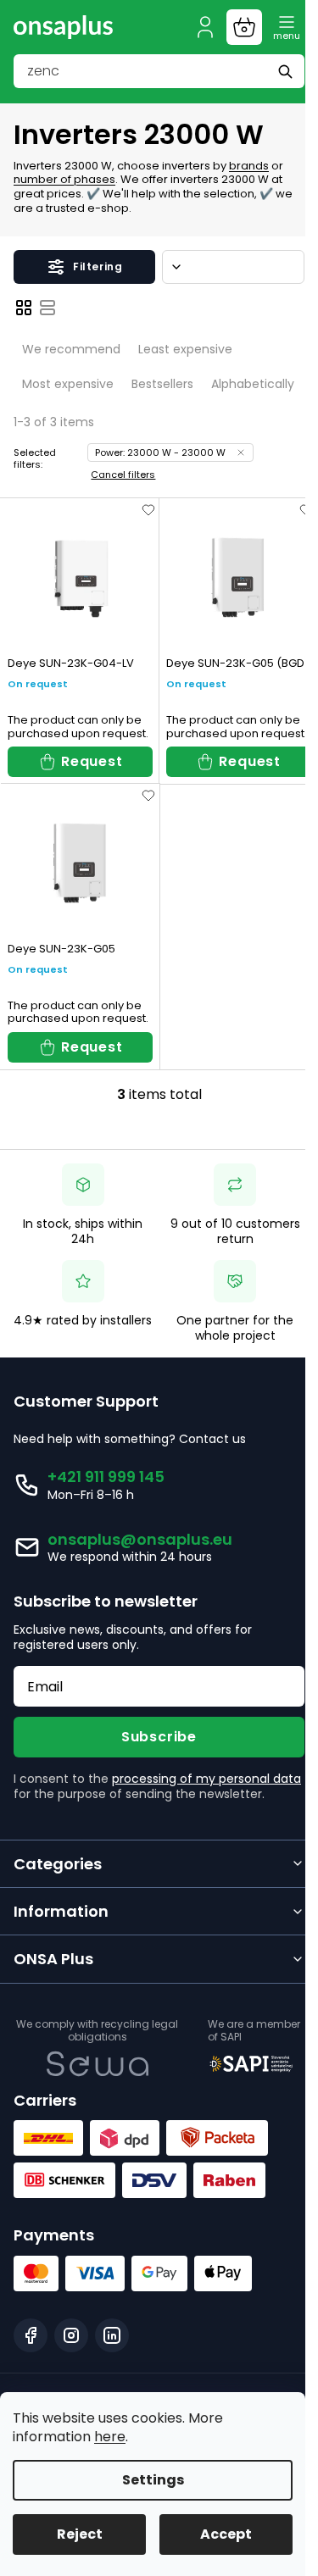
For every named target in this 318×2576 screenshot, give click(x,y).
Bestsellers (162, 384)
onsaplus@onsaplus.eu (140, 1539)
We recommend (71, 349)
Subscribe (159, 1737)
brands (249, 166)
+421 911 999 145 (106, 1477)
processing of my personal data (206, 1779)
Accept (226, 2534)
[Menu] (287, 27)
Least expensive (185, 349)
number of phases (64, 179)
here (110, 2437)
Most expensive (68, 384)
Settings (153, 2480)
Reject (80, 2534)
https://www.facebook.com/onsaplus (31, 2335)
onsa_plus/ (71, 2335)
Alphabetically (253, 384)
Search (287, 71)
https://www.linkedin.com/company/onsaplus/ (112, 2335)
